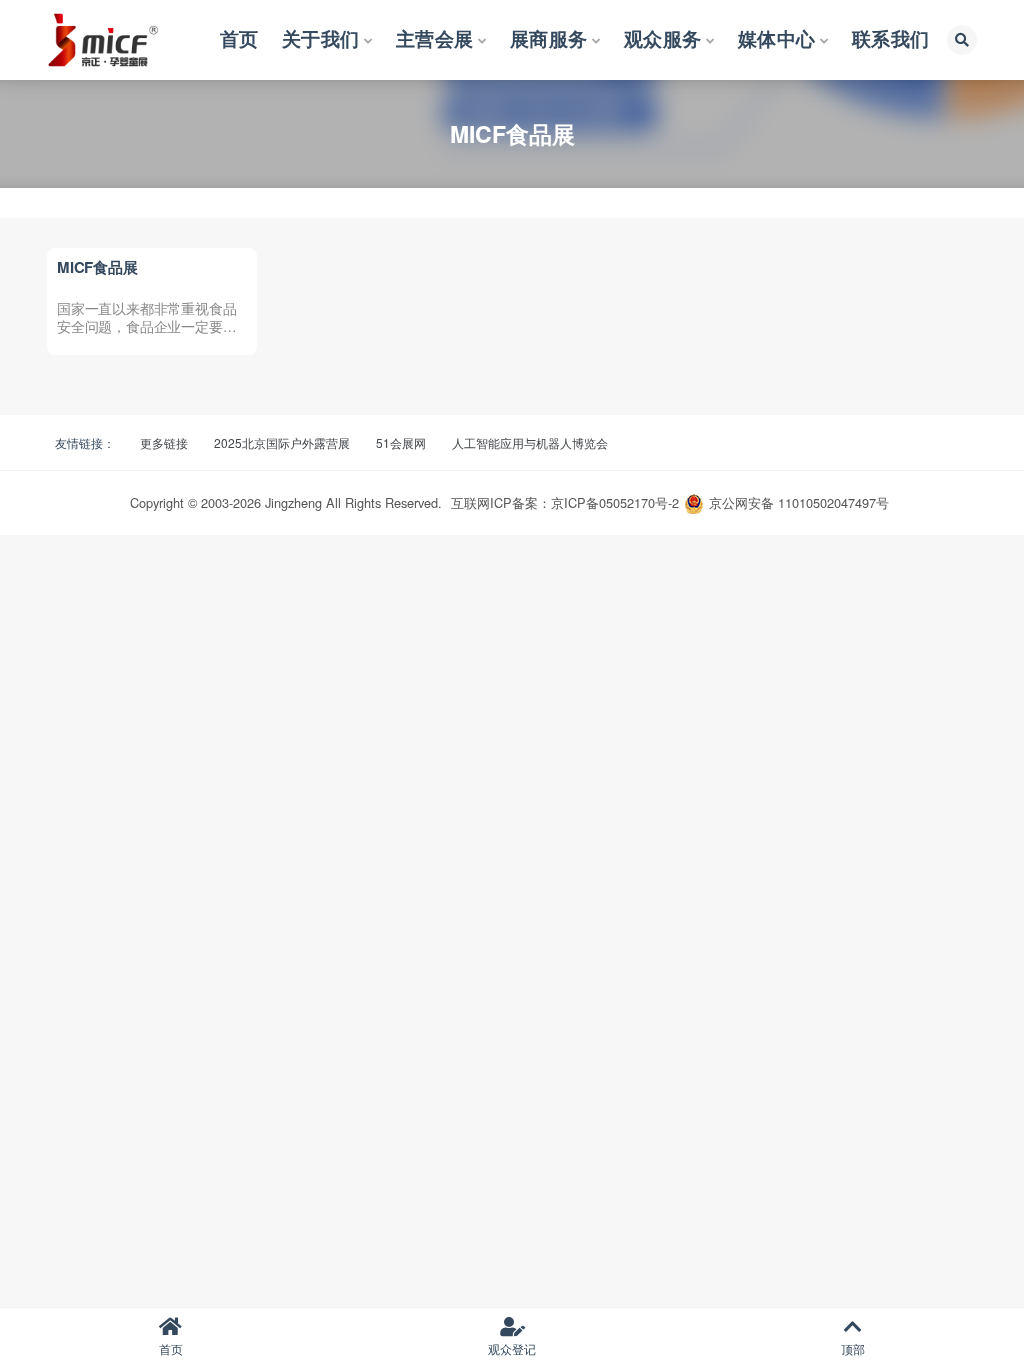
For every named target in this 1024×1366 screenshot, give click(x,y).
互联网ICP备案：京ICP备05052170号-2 (565, 502)
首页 (171, 1348)
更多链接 (164, 442)
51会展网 (401, 442)
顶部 (853, 1348)
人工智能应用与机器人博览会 (530, 442)
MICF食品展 (97, 267)
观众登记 (512, 1348)
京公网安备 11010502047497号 (799, 502)
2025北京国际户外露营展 (282, 442)
